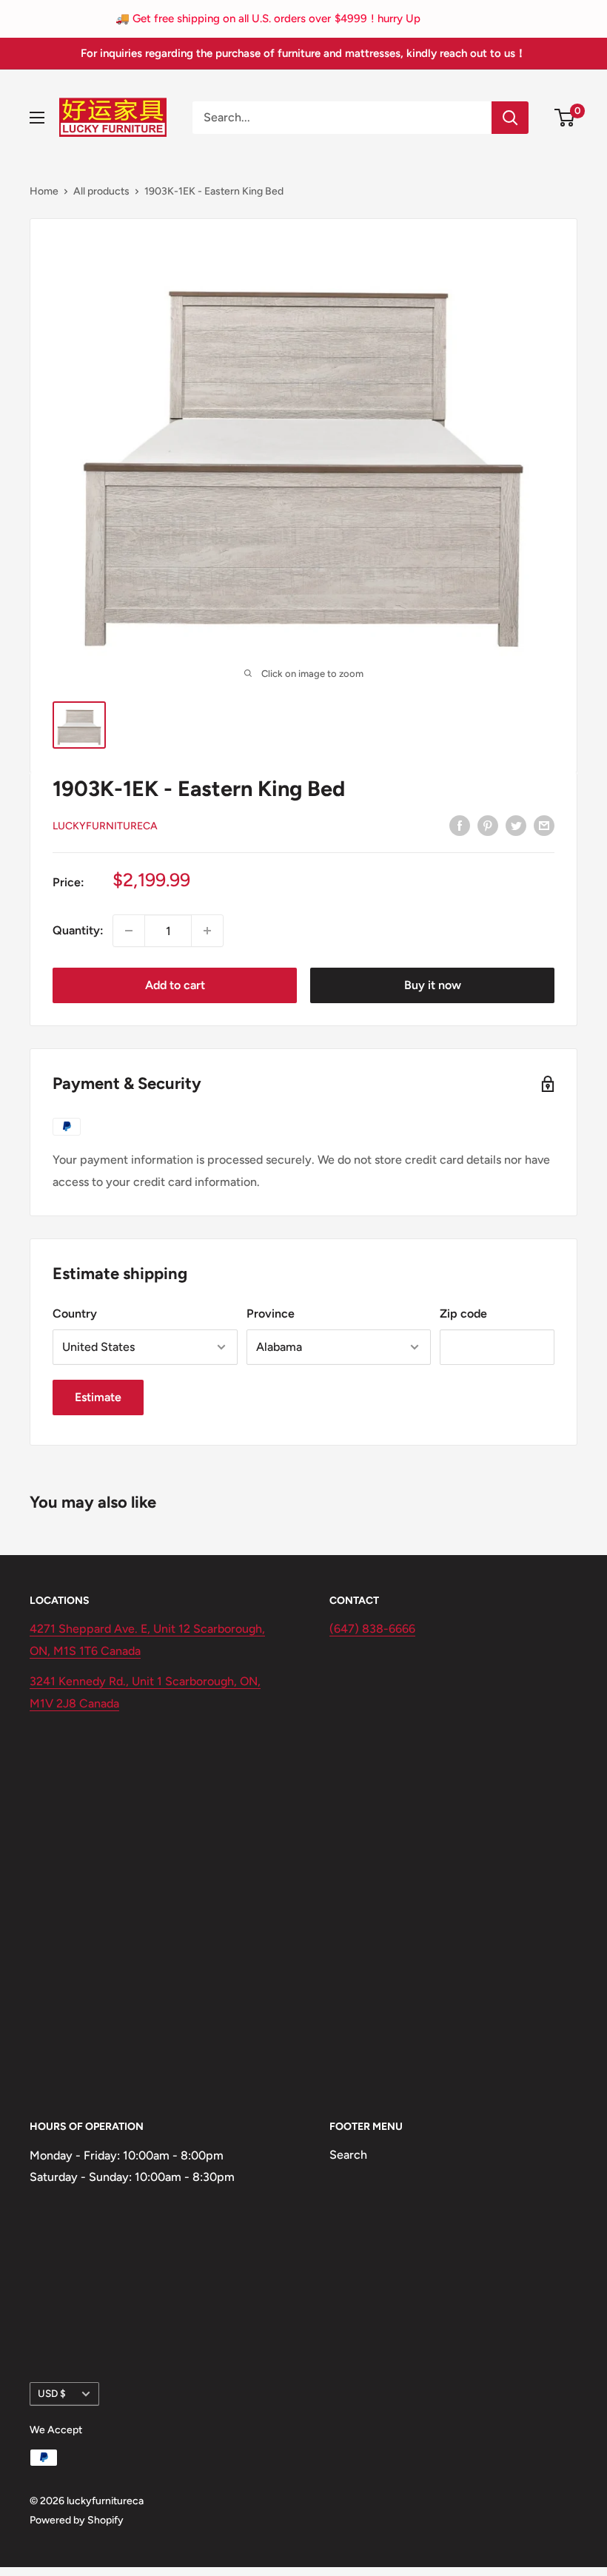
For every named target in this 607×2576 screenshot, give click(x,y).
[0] (565, 118)
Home (44, 191)
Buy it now (433, 985)
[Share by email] (544, 825)
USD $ (52, 2393)
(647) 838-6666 (372, 1629)
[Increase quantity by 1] (207, 931)
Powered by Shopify (77, 2520)
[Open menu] (37, 118)
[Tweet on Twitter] (516, 825)
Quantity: (78, 930)
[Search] (510, 118)
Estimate (98, 1397)
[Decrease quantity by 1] (129, 931)
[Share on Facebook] (460, 825)
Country (75, 1314)
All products (101, 191)
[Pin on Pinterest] (488, 825)
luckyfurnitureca (105, 826)
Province (271, 1314)
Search (348, 2155)
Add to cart (175, 985)
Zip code (463, 1314)
